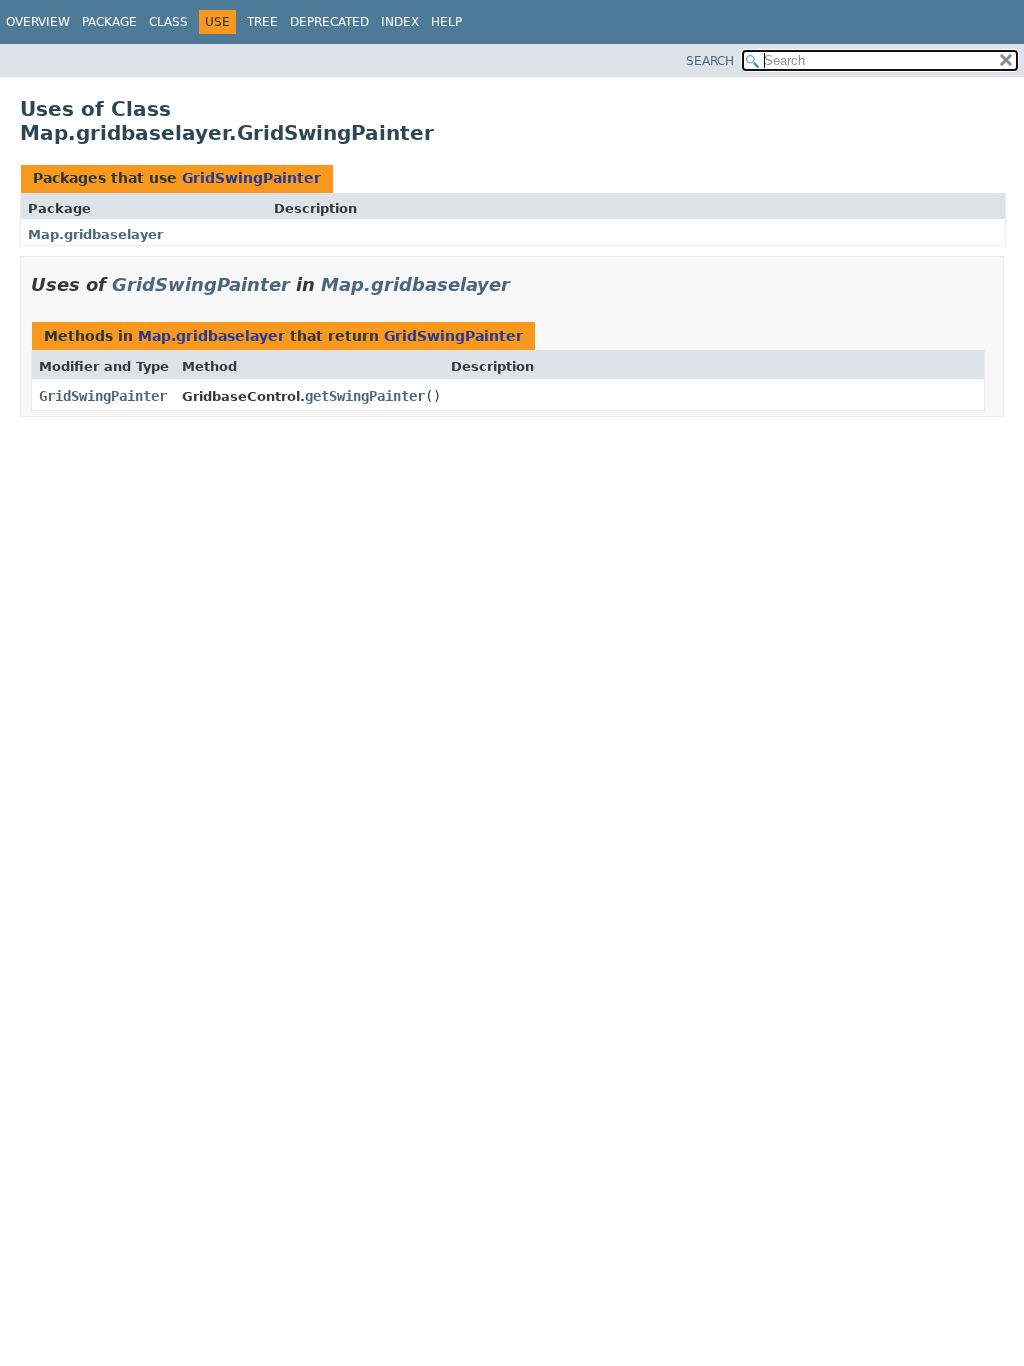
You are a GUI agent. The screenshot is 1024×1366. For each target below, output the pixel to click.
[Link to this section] (524, 284)
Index (400, 22)
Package (109, 22)
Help (446, 22)
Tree (262, 22)
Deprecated (329, 22)
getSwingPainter (365, 396)
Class (168, 22)
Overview (38, 22)
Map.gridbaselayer (95, 234)
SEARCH (710, 61)
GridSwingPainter (251, 178)
